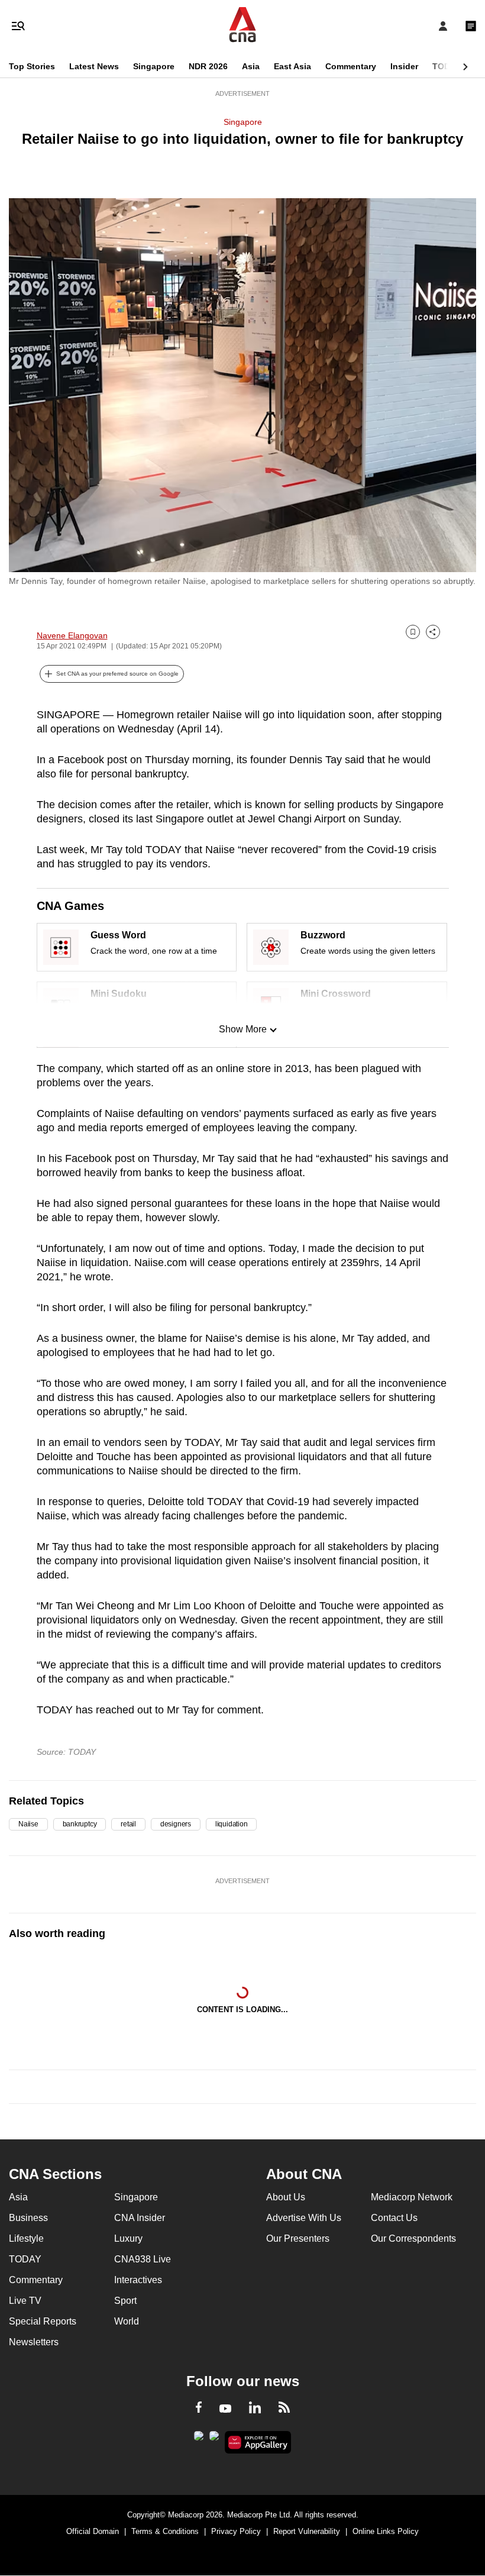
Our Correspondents (413, 2238)
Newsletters (34, 2342)
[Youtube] (225, 2409)
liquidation (231, 1824)
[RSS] (284, 2409)
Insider (404, 66)
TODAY (447, 66)
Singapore (154, 66)
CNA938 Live (143, 2259)
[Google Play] (199, 2439)
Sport (125, 2301)
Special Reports (43, 2321)
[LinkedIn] (255, 2410)
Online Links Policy (386, 2531)
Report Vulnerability (307, 2531)
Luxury (128, 2238)
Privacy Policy (236, 2531)
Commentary (351, 66)
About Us (286, 2197)
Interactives (138, 2280)
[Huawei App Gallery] (258, 2442)
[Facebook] (199, 2409)
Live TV (25, 2301)
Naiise (28, 1824)
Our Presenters (298, 2238)
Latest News (94, 66)
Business (28, 2218)
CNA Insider (140, 2218)
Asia (251, 66)
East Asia (292, 66)
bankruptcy (80, 1824)
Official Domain (93, 2531)
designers (176, 1824)
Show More (243, 1029)
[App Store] (214, 2439)
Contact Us (394, 2218)
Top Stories (32, 66)
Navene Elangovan (72, 635)
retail (128, 1824)
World (127, 2321)
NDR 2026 (208, 66)
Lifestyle (26, 2238)
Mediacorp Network (412, 2197)
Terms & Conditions (165, 2531)
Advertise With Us (304, 2218)
